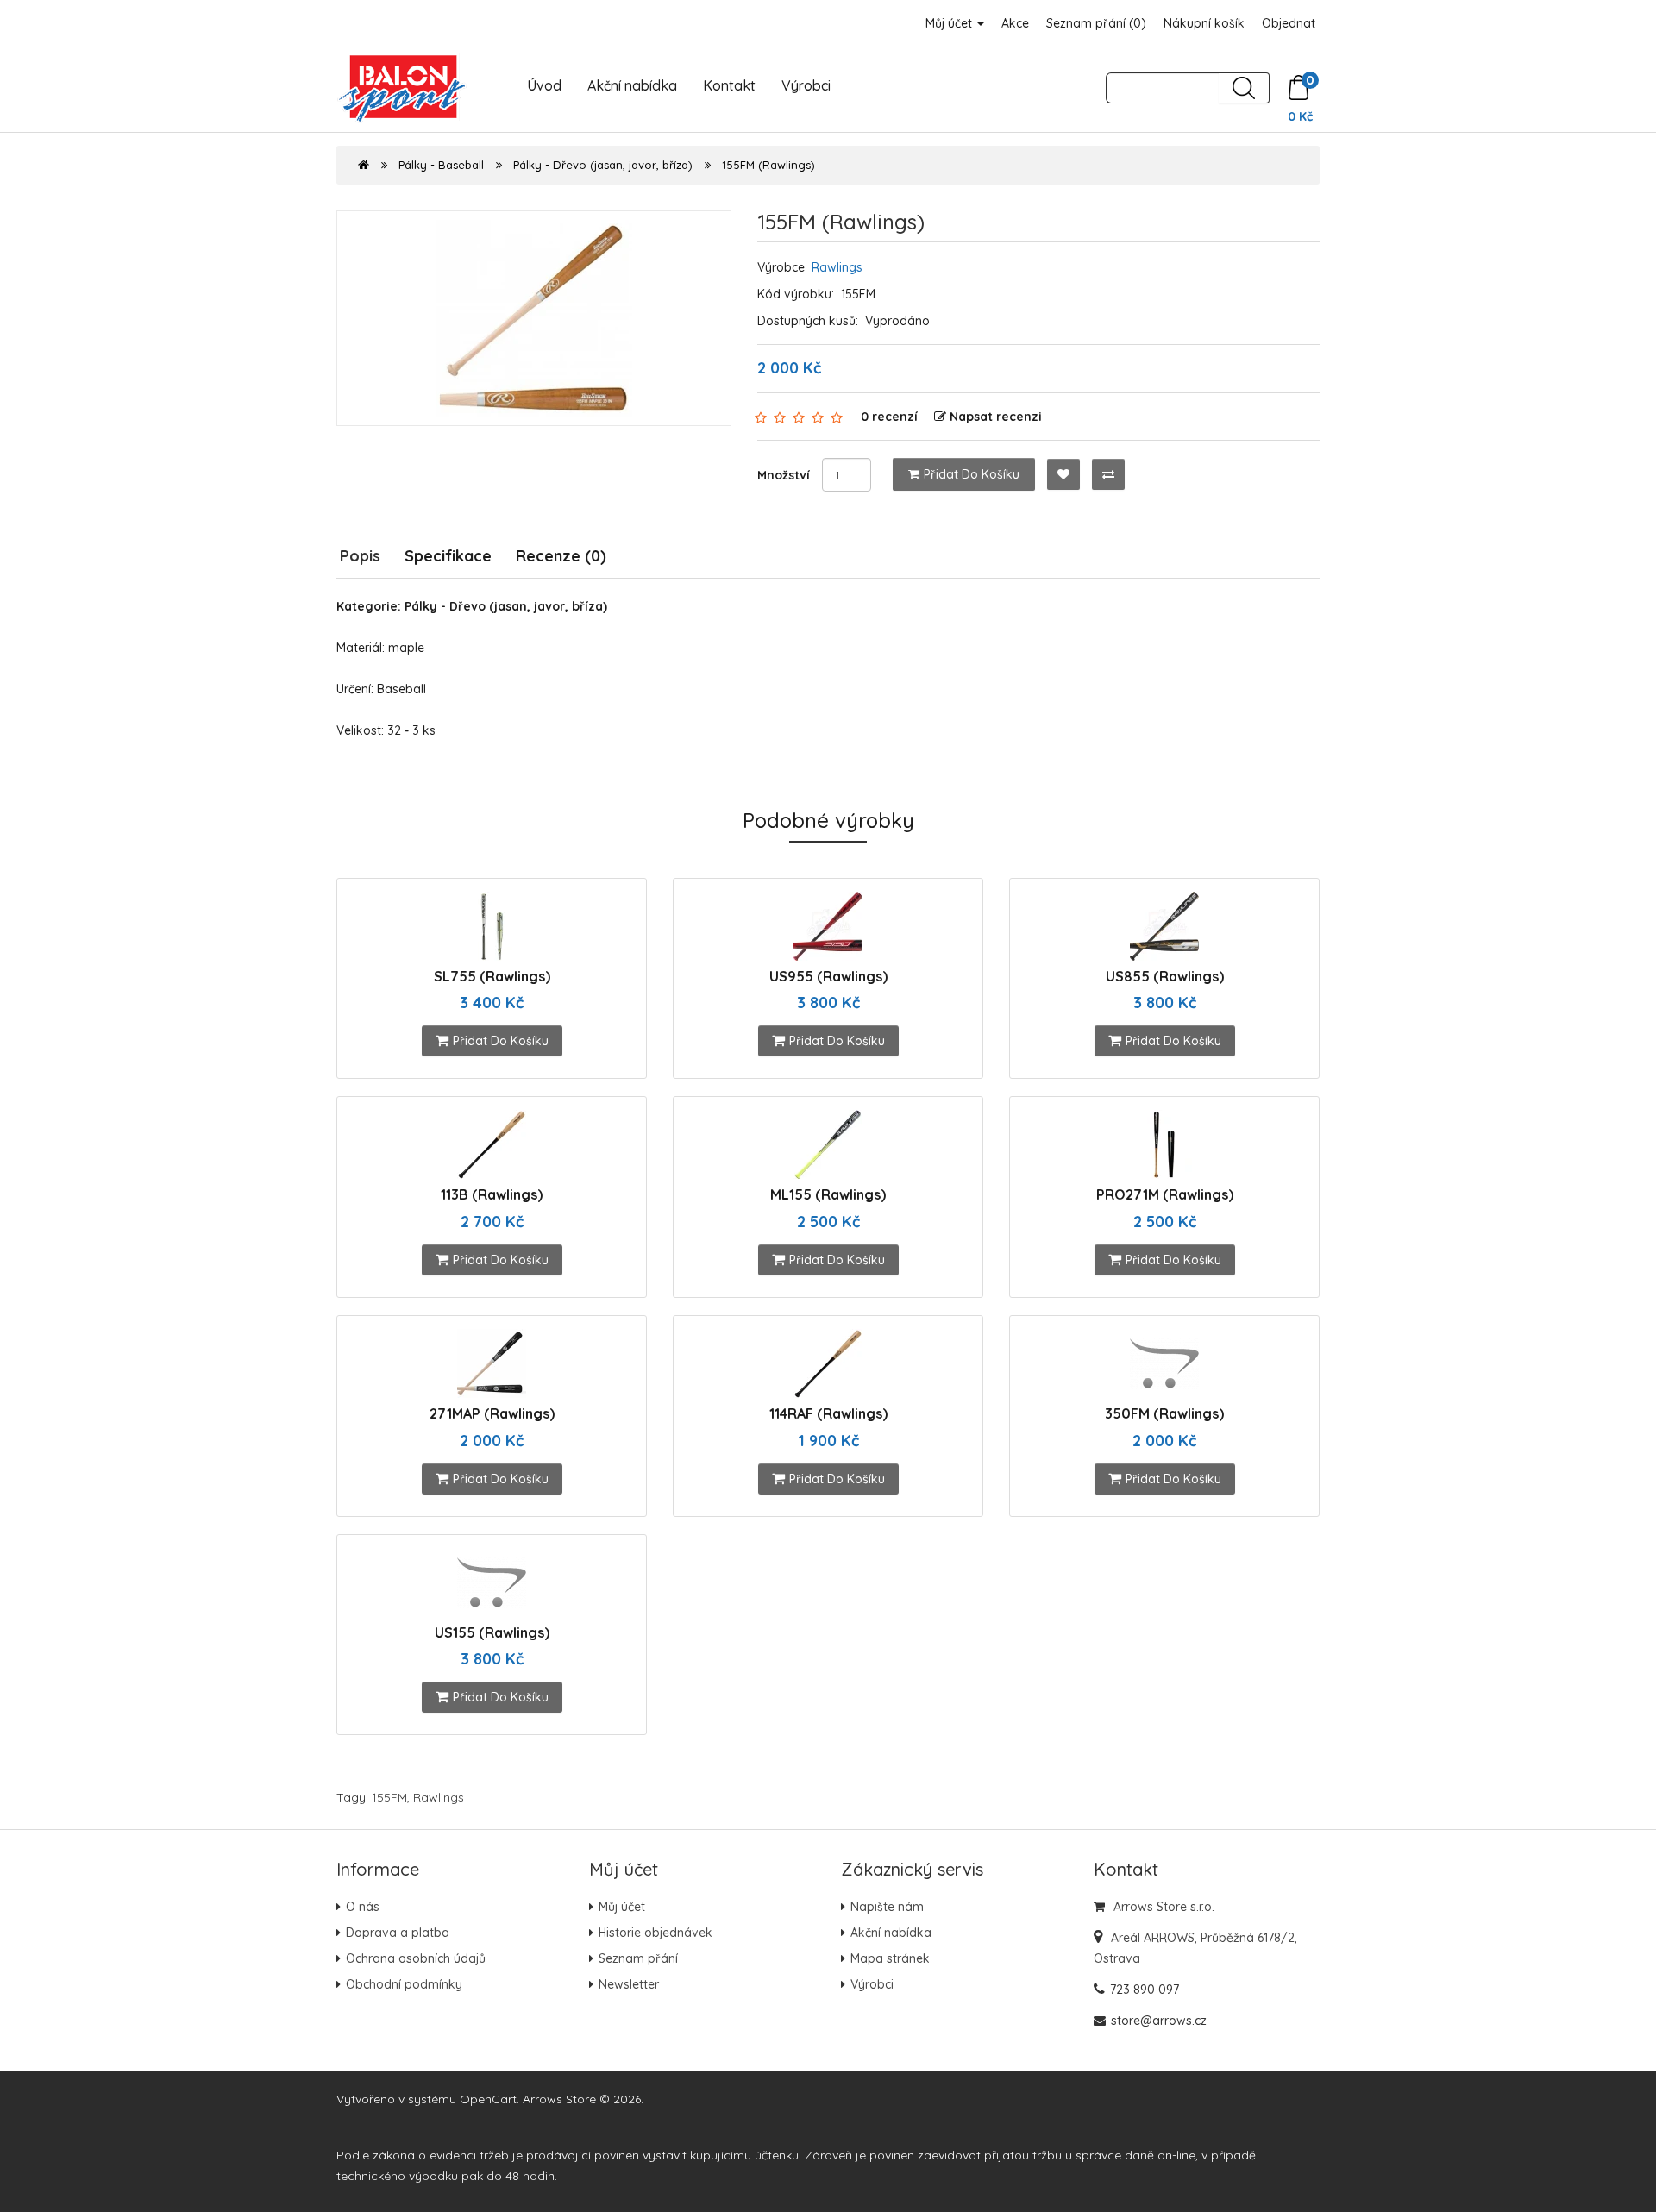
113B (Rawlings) (492, 1194)
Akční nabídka (632, 85)
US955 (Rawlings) (828, 976)
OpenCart (488, 2099)
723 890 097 (1145, 1990)
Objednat (1289, 23)
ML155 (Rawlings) (828, 1194)
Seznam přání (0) (1096, 23)
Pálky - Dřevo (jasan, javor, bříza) (603, 165)
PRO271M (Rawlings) (1165, 1194)
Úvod (544, 85)
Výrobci (806, 85)
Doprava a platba (398, 1933)
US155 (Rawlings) (492, 1632)
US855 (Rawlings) (1165, 976)
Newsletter (629, 1984)
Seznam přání (638, 1958)
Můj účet (950, 23)
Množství (784, 475)
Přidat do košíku (972, 474)
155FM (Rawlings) (768, 165)
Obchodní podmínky (404, 1984)
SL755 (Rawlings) (492, 976)
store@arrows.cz (1159, 2021)
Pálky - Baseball (441, 165)
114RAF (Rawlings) (828, 1413)
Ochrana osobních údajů (416, 1958)
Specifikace (448, 556)
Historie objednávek (655, 1933)
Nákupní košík (1204, 23)
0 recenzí (889, 417)
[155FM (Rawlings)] (534, 318)
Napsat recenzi (996, 417)
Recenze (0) (561, 556)
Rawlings (837, 267)
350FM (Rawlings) (1164, 1413)
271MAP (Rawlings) (492, 1413)
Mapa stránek (890, 1958)
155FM (389, 1797)
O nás (363, 1907)
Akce (1015, 23)
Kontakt (729, 85)
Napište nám (887, 1907)
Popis (360, 556)
